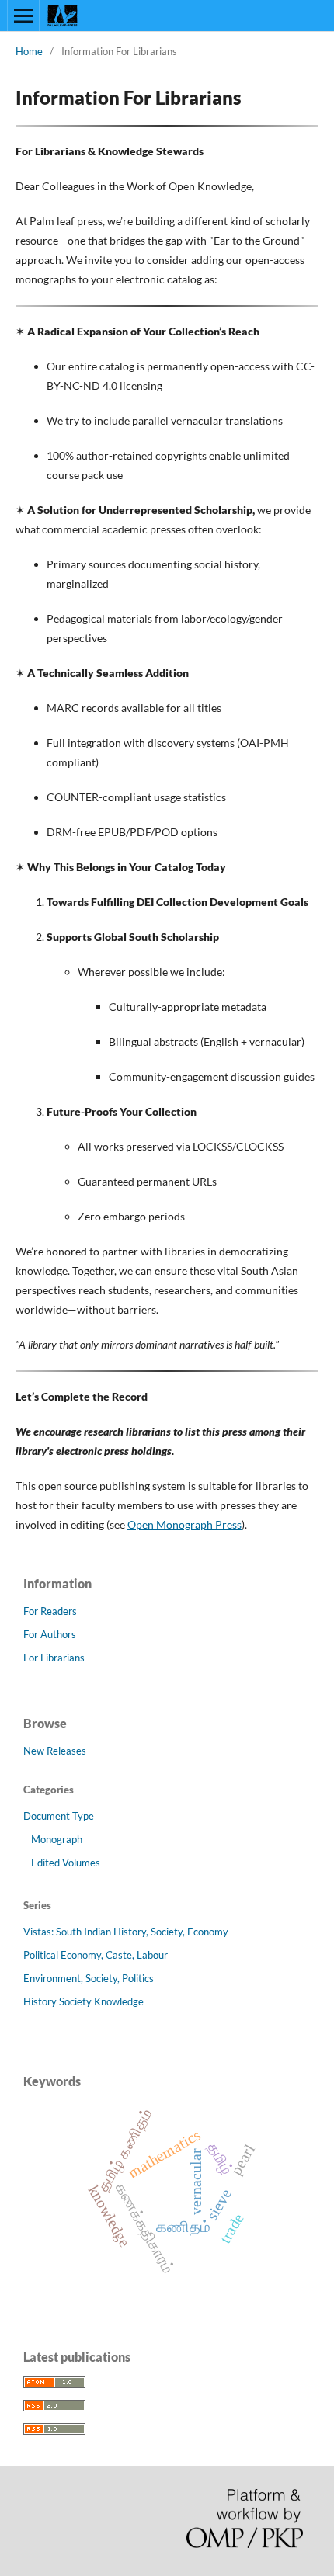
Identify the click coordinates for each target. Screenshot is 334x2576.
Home (29, 51)
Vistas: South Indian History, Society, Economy (126, 1932)
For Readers (50, 1611)
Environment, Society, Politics (89, 1978)
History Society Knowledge (83, 2001)
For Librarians (54, 1658)
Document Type (59, 1816)
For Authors (50, 1634)
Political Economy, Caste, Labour (96, 1955)
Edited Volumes (66, 1863)
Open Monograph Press (184, 1524)
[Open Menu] (23, 16)
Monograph (57, 1839)
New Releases (55, 1751)
